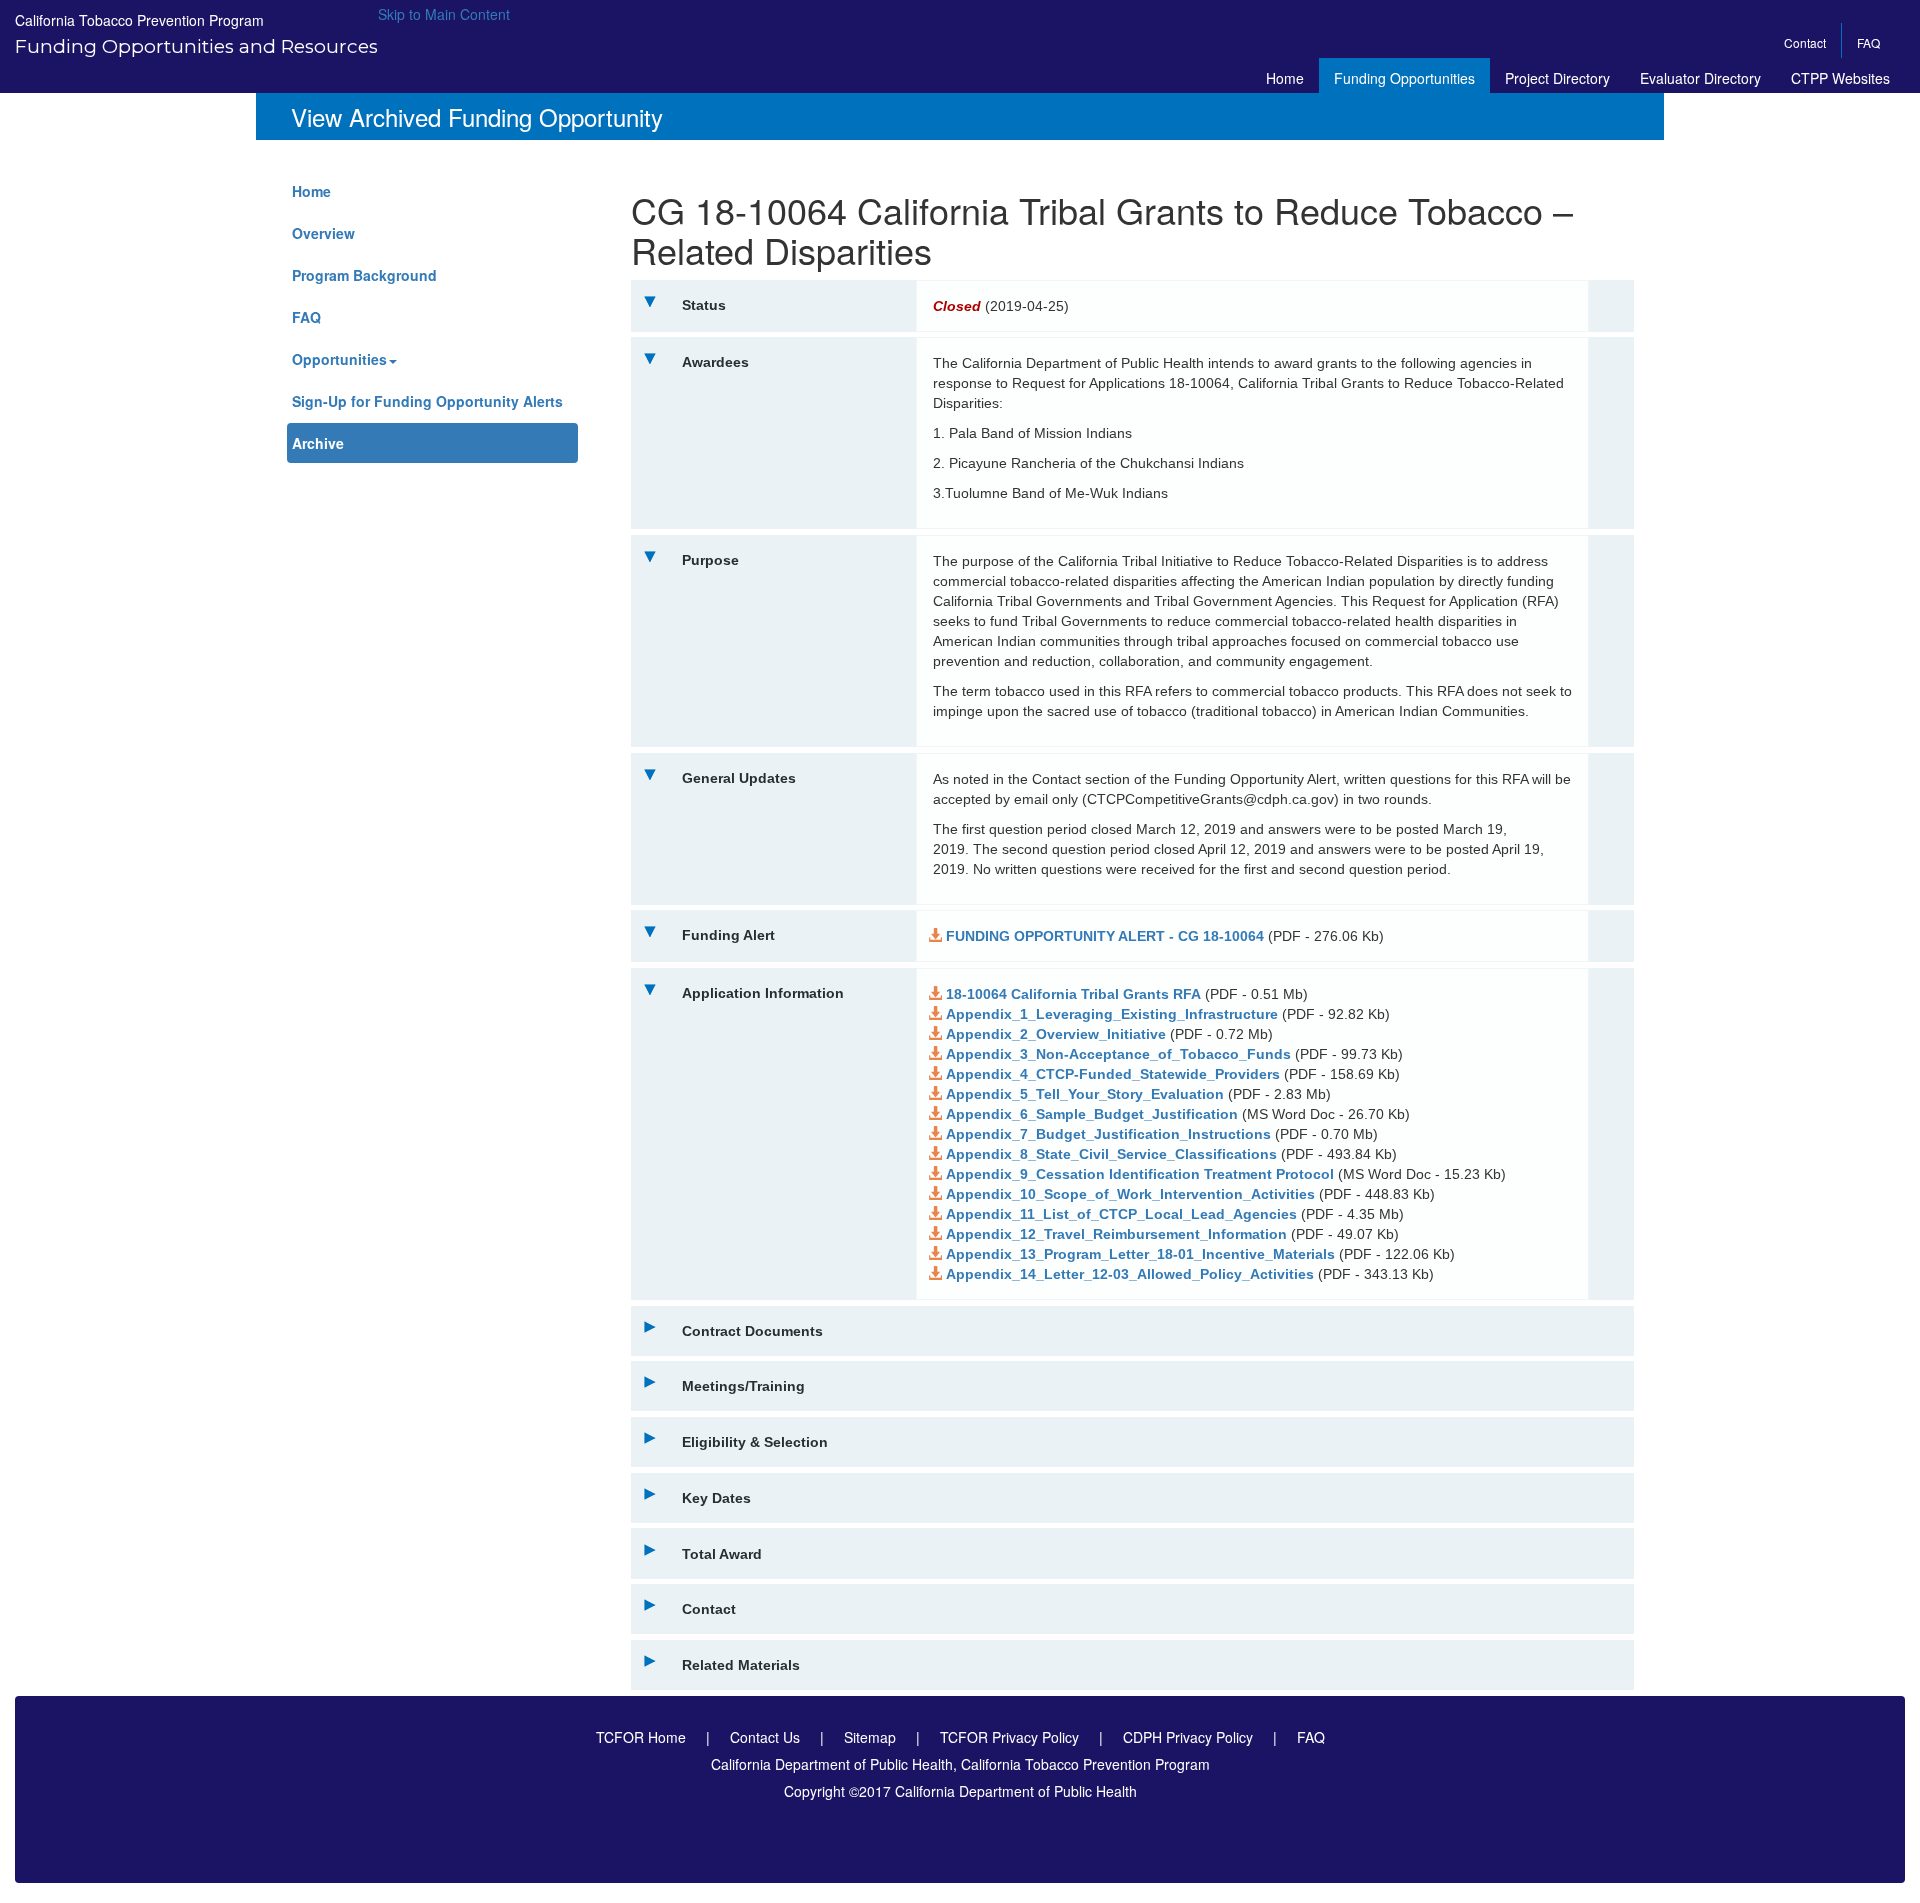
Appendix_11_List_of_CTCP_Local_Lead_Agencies (1121, 1214)
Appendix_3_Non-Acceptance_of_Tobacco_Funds (1118, 1054)
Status (704, 305)
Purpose (710, 560)
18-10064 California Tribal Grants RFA (1073, 994)
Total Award (722, 1554)
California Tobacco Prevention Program (139, 20)
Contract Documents (752, 1331)
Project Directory (1557, 78)
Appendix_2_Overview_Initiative (1056, 1034)
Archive (318, 443)
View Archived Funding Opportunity (477, 117)
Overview (323, 233)
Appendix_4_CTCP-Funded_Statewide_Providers (1113, 1074)
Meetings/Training (743, 1386)
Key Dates (716, 1498)
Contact (1805, 42)
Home (1285, 78)
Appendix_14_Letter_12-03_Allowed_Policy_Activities (1130, 1274)
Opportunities (339, 359)
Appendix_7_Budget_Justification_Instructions (1108, 1134)
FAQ (1868, 42)
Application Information (763, 993)
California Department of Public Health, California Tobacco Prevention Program (960, 1764)
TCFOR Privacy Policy (1009, 1737)
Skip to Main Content (444, 14)
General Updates (739, 778)
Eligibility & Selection (755, 1442)
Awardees (715, 362)
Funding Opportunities (1404, 78)
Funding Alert (728, 935)
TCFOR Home (641, 1737)
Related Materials (741, 1665)
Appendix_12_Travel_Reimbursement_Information (1116, 1234)
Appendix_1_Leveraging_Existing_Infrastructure (1112, 1014)
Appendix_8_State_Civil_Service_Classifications (1111, 1154)
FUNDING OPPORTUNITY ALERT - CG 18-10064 (1105, 936)
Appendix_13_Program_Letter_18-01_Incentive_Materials (1140, 1254)
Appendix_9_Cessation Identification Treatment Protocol (1140, 1174)
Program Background (364, 275)
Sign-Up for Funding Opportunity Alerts (427, 401)
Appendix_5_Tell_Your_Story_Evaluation (1085, 1094)
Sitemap (870, 1737)
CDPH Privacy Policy (1188, 1737)
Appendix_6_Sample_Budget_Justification (1092, 1114)
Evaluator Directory (1700, 78)
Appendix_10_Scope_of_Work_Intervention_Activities (1130, 1194)
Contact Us (765, 1737)
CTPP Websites (1840, 78)
